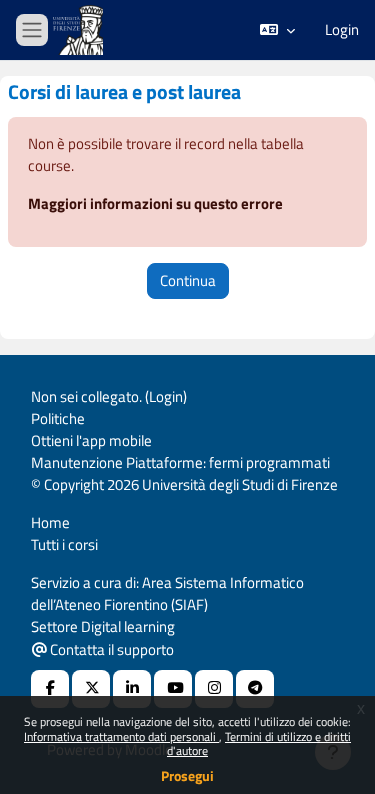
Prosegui (187, 775)
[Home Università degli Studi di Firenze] (80, 30)
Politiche (58, 418)
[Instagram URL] (214, 689)
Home (50, 522)
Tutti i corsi (64, 544)
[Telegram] (255, 689)
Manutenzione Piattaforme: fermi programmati (180, 462)
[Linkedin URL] (132, 689)
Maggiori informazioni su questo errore (155, 203)
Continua (188, 280)
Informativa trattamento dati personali (121, 736)
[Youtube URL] (173, 689)
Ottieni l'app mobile (91, 440)
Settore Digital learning (103, 626)
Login (342, 30)
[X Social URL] (91, 689)
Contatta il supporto (110, 649)
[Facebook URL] (50, 689)
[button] (277, 30)
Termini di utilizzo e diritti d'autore (259, 743)
